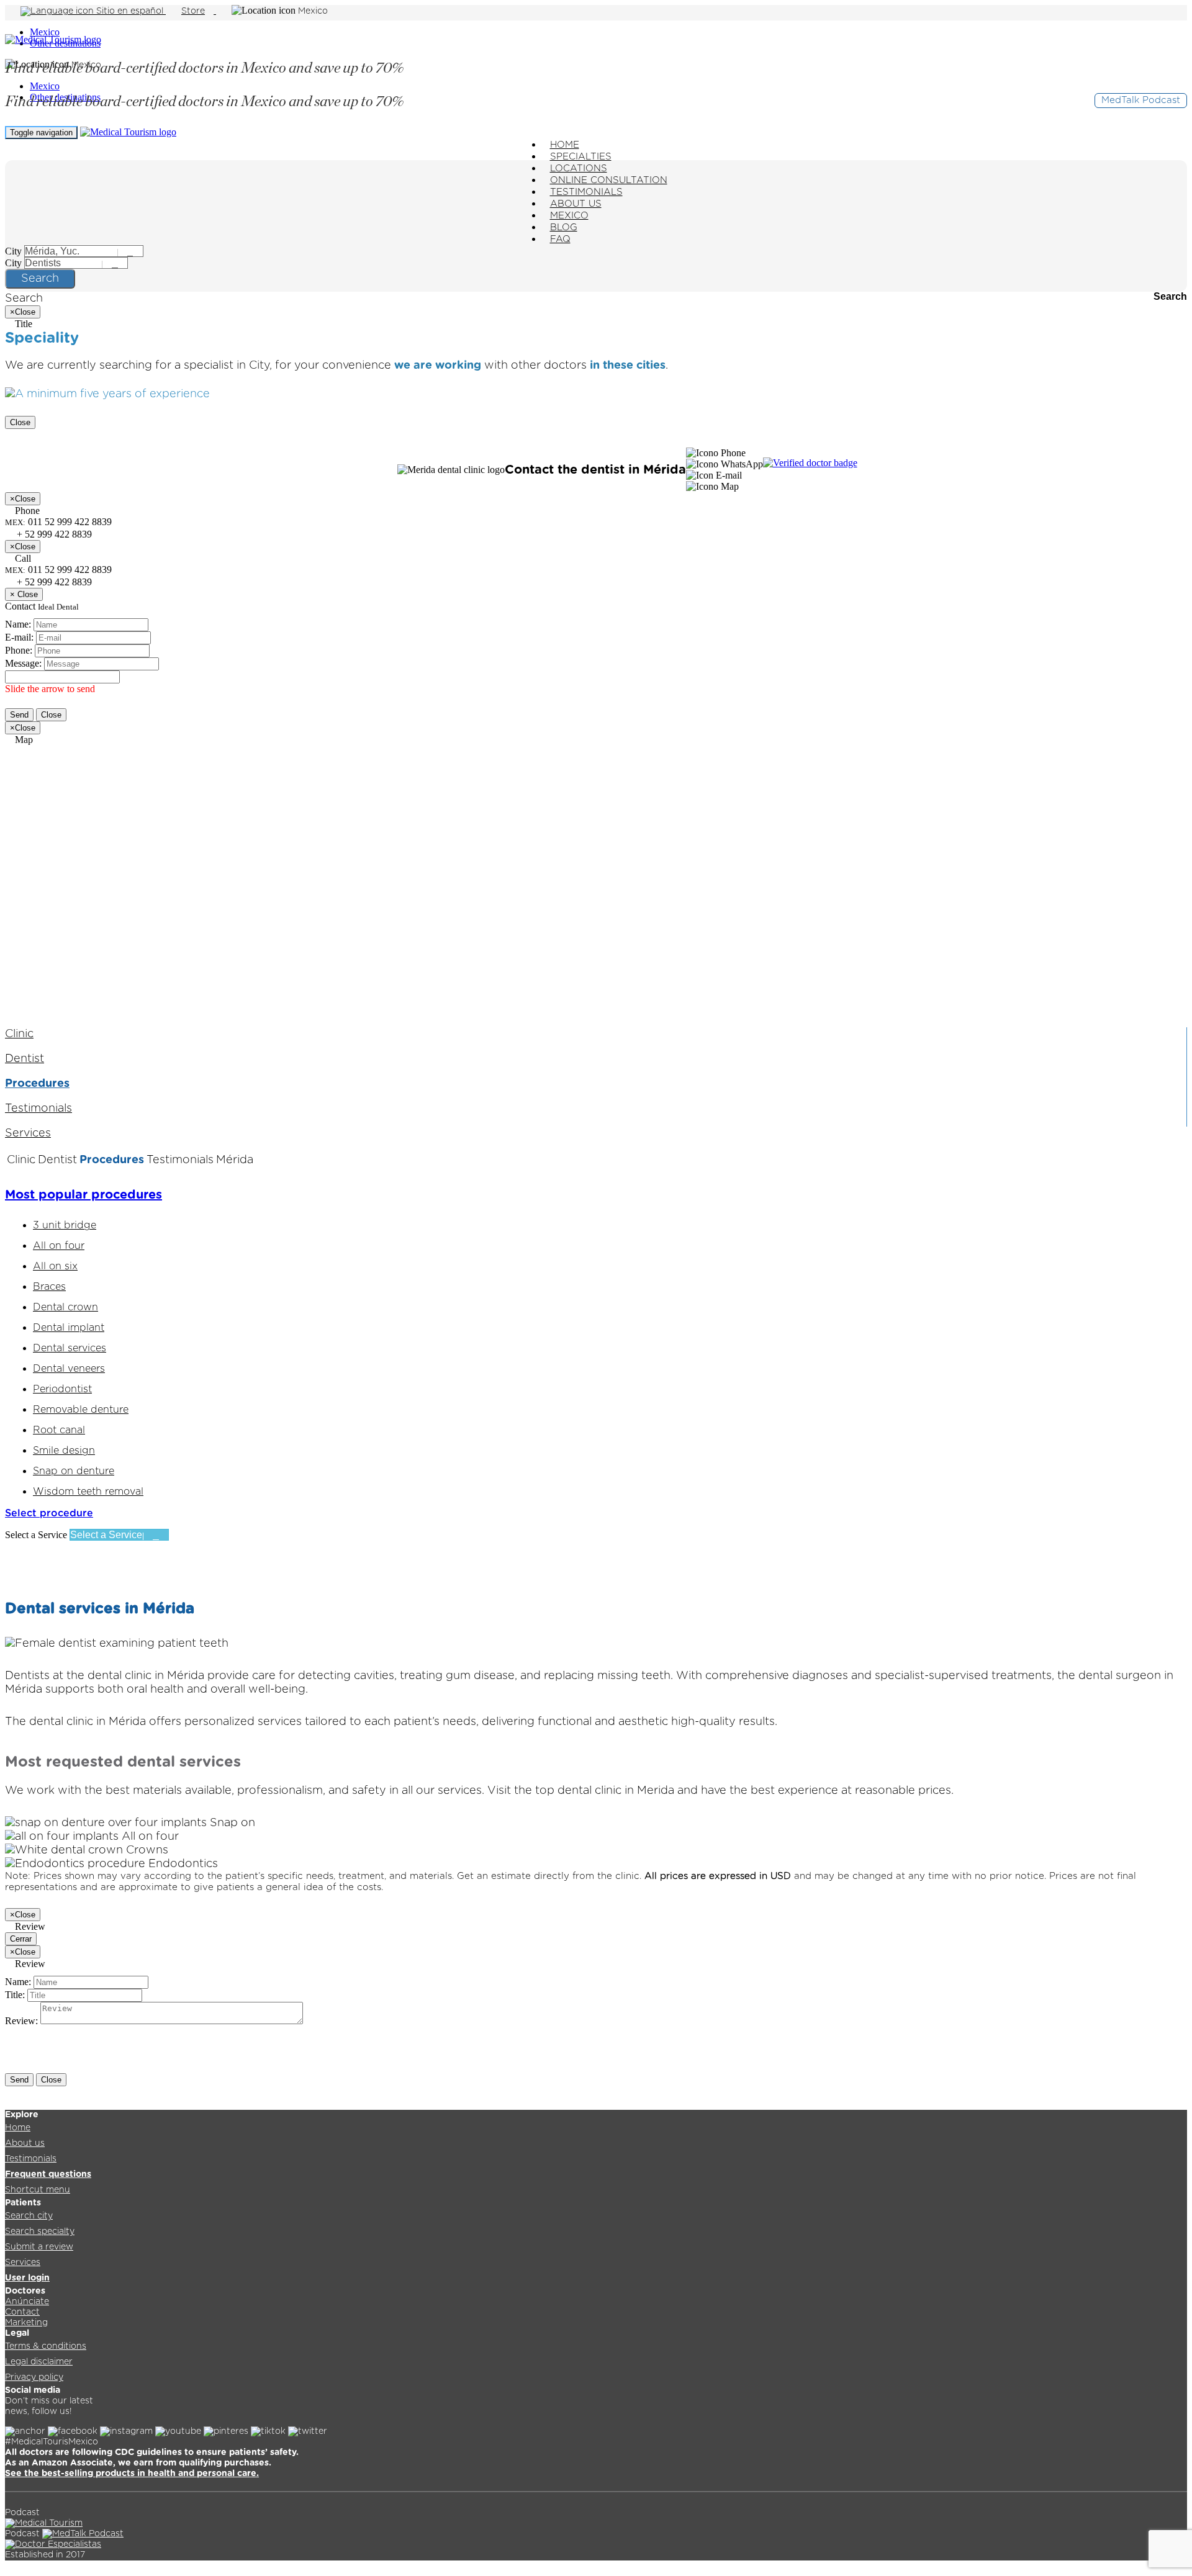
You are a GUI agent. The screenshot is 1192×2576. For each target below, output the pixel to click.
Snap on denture (74, 1471)
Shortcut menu (38, 2190)
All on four (59, 1246)
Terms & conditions (46, 2346)
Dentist (25, 1059)
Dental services (70, 1348)
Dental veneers (69, 1369)
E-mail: (19, 637)
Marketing (26, 2323)
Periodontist (62, 1389)
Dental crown (65, 1307)
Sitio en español (130, 11)
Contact (22, 2312)
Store (193, 11)
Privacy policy (34, 2377)
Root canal (59, 1430)
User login (27, 2278)
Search (40, 279)
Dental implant (69, 1328)
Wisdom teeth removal (88, 1492)
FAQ (560, 239)
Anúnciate (27, 2302)
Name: (18, 624)
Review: (21, 2021)
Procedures (37, 1084)
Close (20, 422)
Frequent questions (48, 2174)
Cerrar (21, 1939)
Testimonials (38, 1109)
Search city (29, 2216)
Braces (49, 1287)
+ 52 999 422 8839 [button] (53, 534)
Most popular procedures (84, 1195)
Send (19, 715)
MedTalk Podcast (1141, 100)
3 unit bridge (65, 1225)
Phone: (19, 650)
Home (18, 2128)
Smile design (64, 1451)
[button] (716, 453)
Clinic (19, 1034)
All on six (55, 1266)
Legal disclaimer (39, 2362)
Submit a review (39, 2247)
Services (28, 1133)
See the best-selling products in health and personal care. (132, 2474)
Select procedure (49, 1513)
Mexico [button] (313, 11)
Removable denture (81, 1410)
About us (25, 2143)
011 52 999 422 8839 (58, 570)
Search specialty (40, 2231)
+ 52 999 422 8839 (53, 582)
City (13, 251)
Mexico (45, 32)
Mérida (235, 1160)
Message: (23, 663)
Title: (15, 1995)
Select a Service (36, 1535)
